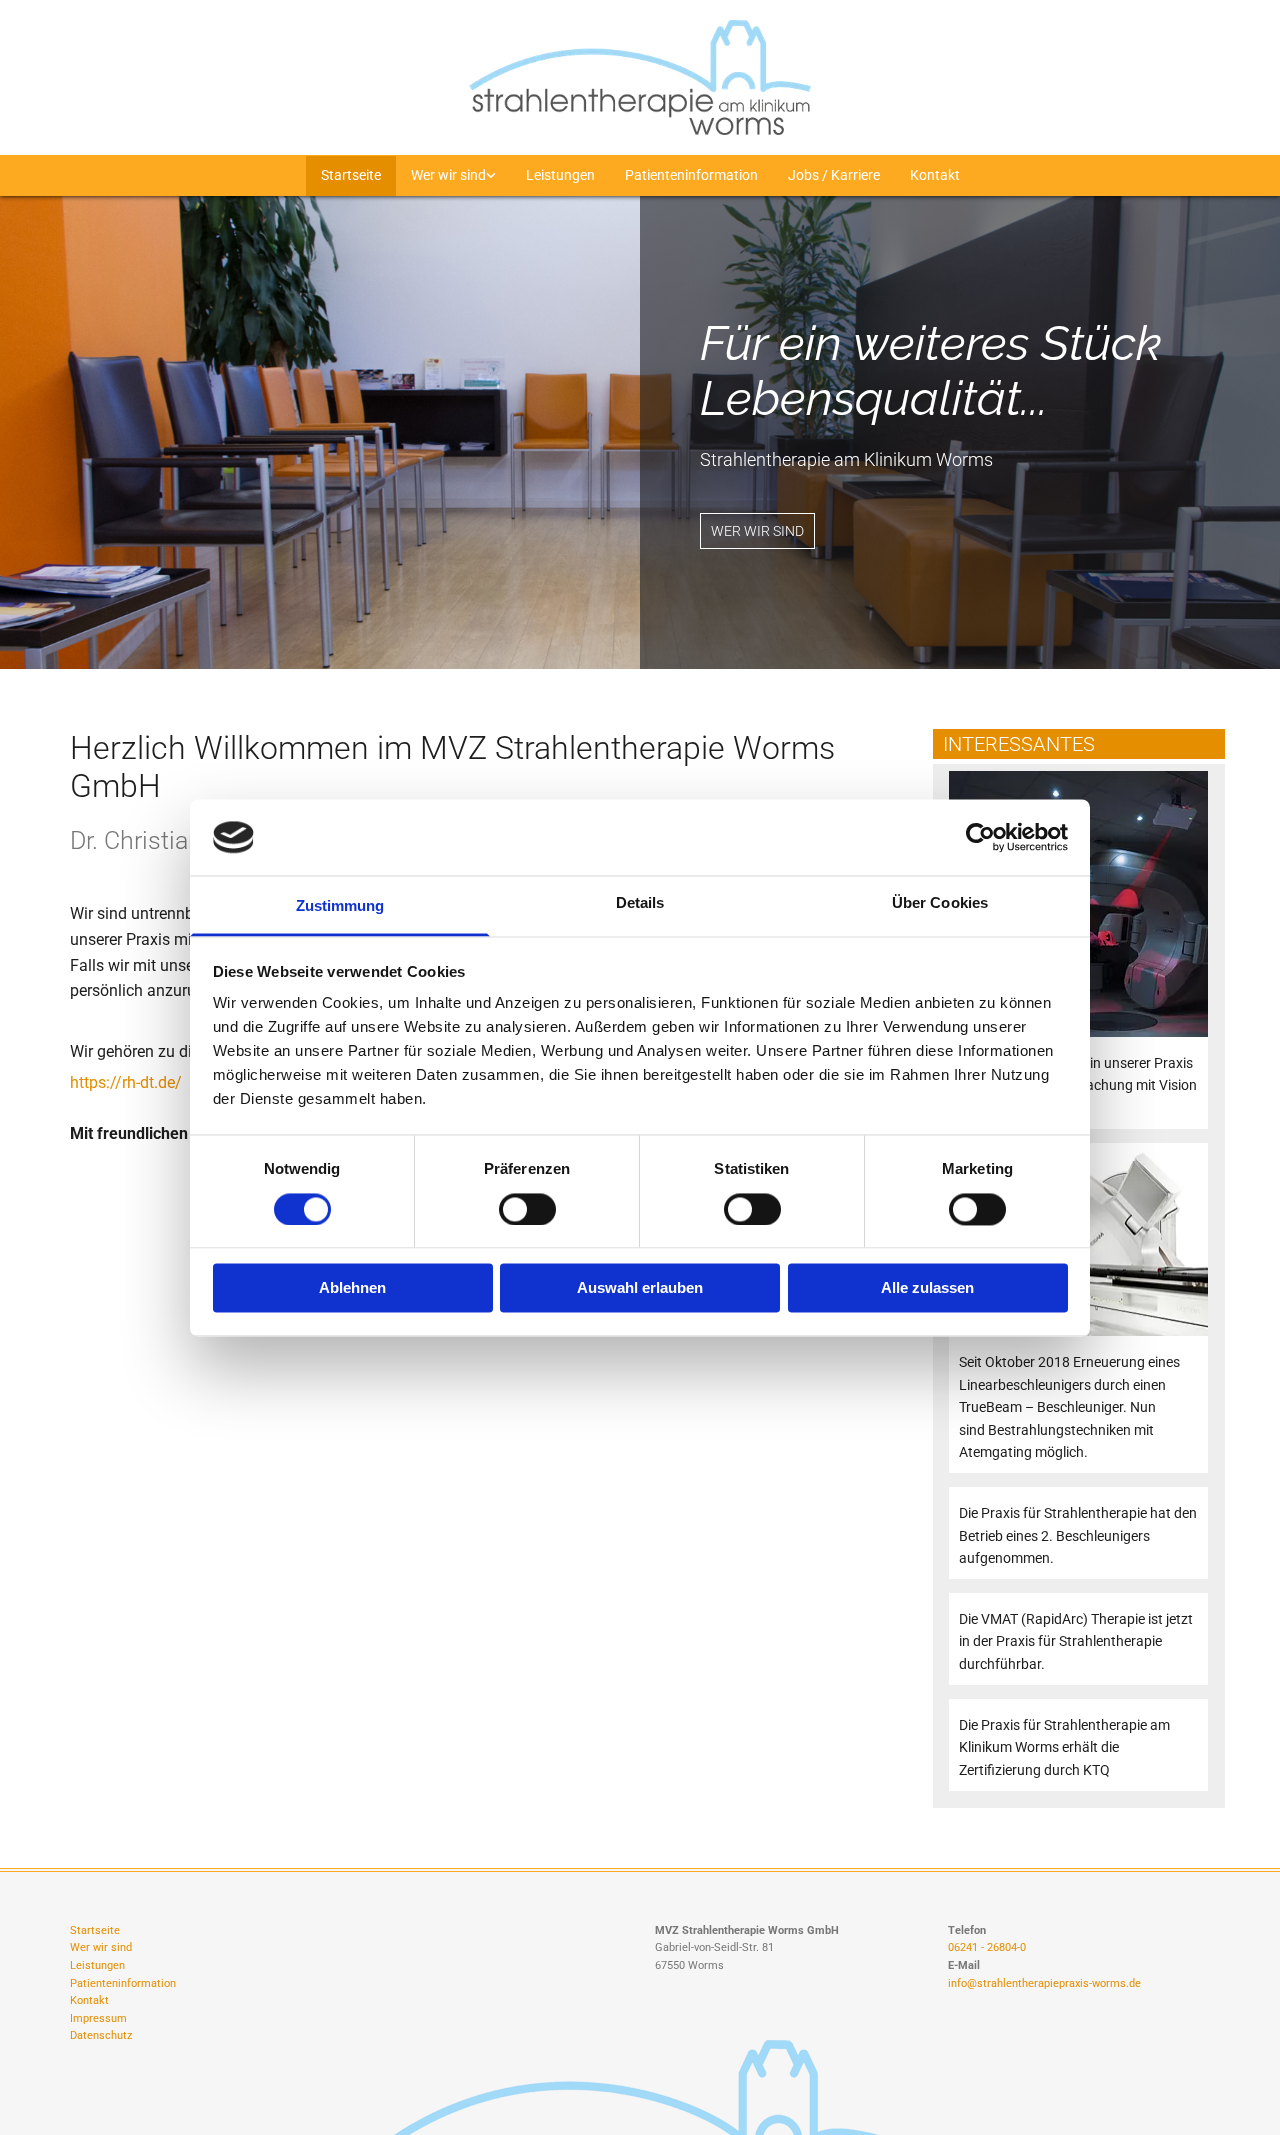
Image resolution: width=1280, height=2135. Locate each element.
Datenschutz (101, 2035)
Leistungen (560, 175)
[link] (453, 175)
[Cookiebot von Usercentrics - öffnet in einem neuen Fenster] (980, 837)
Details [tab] (640, 903)
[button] (757, 531)
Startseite (351, 175)
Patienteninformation (691, 175)
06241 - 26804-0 (987, 1947)
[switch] (527, 1209)
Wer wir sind (448, 175)
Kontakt (935, 175)
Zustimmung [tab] (340, 906)
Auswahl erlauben (640, 1288)
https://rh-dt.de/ (128, 1082)
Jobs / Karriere (834, 175)
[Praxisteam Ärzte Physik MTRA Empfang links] (491, 175)
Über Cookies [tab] (940, 903)
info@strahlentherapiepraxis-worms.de (1044, 1983)
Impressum (98, 2018)
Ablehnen (352, 1288)
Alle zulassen (927, 1288)
